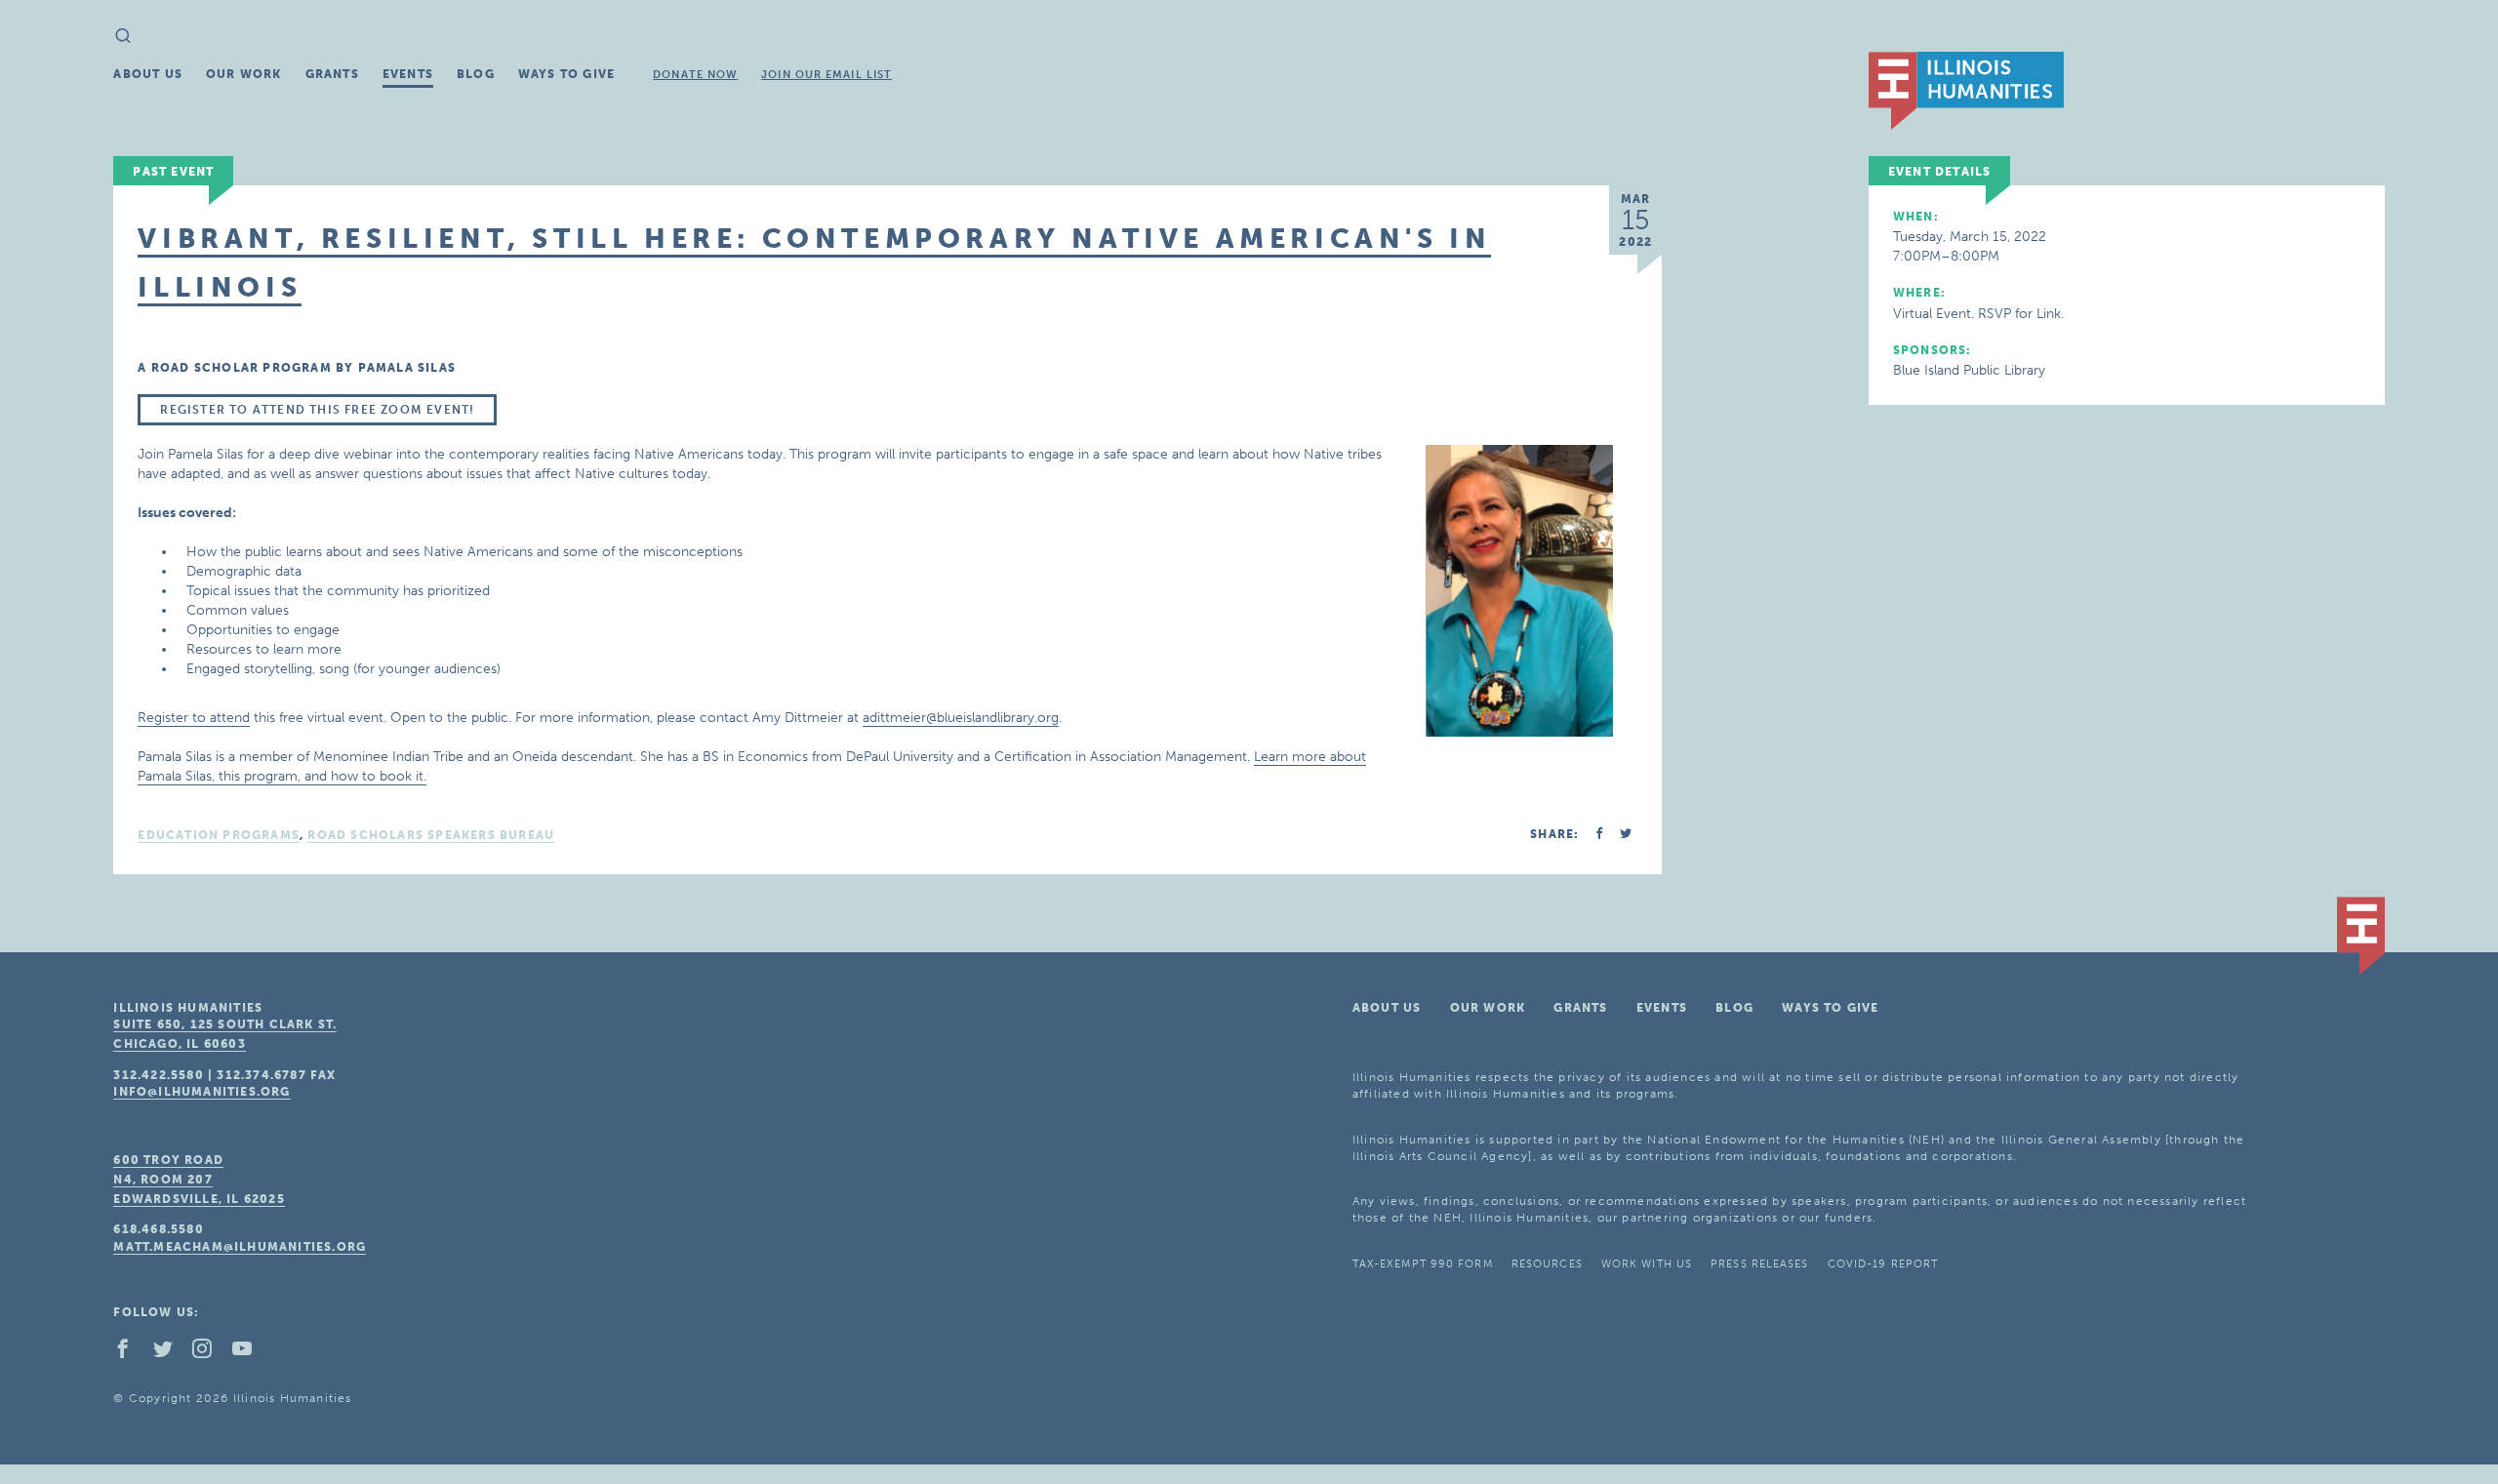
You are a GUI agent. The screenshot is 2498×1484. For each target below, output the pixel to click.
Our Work (244, 74)
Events (408, 74)
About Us (148, 74)
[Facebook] (131, 1353)
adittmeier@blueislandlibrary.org (961, 718)
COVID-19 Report (1883, 1264)
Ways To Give (566, 74)
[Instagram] (210, 1353)
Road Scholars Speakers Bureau (431, 835)
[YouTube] (250, 1353)
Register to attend (194, 718)
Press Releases (1759, 1264)
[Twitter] (171, 1353)
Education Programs (219, 835)
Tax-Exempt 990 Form (1423, 1264)
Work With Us (1647, 1264)
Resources (1547, 1264)
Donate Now (695, 75)
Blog (476, 74)
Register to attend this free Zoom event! (317, 410)
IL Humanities (1966, 91)
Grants (332, 74)
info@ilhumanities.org (201, 1092)
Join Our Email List (826, 75)
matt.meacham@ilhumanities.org (240, 1247)
